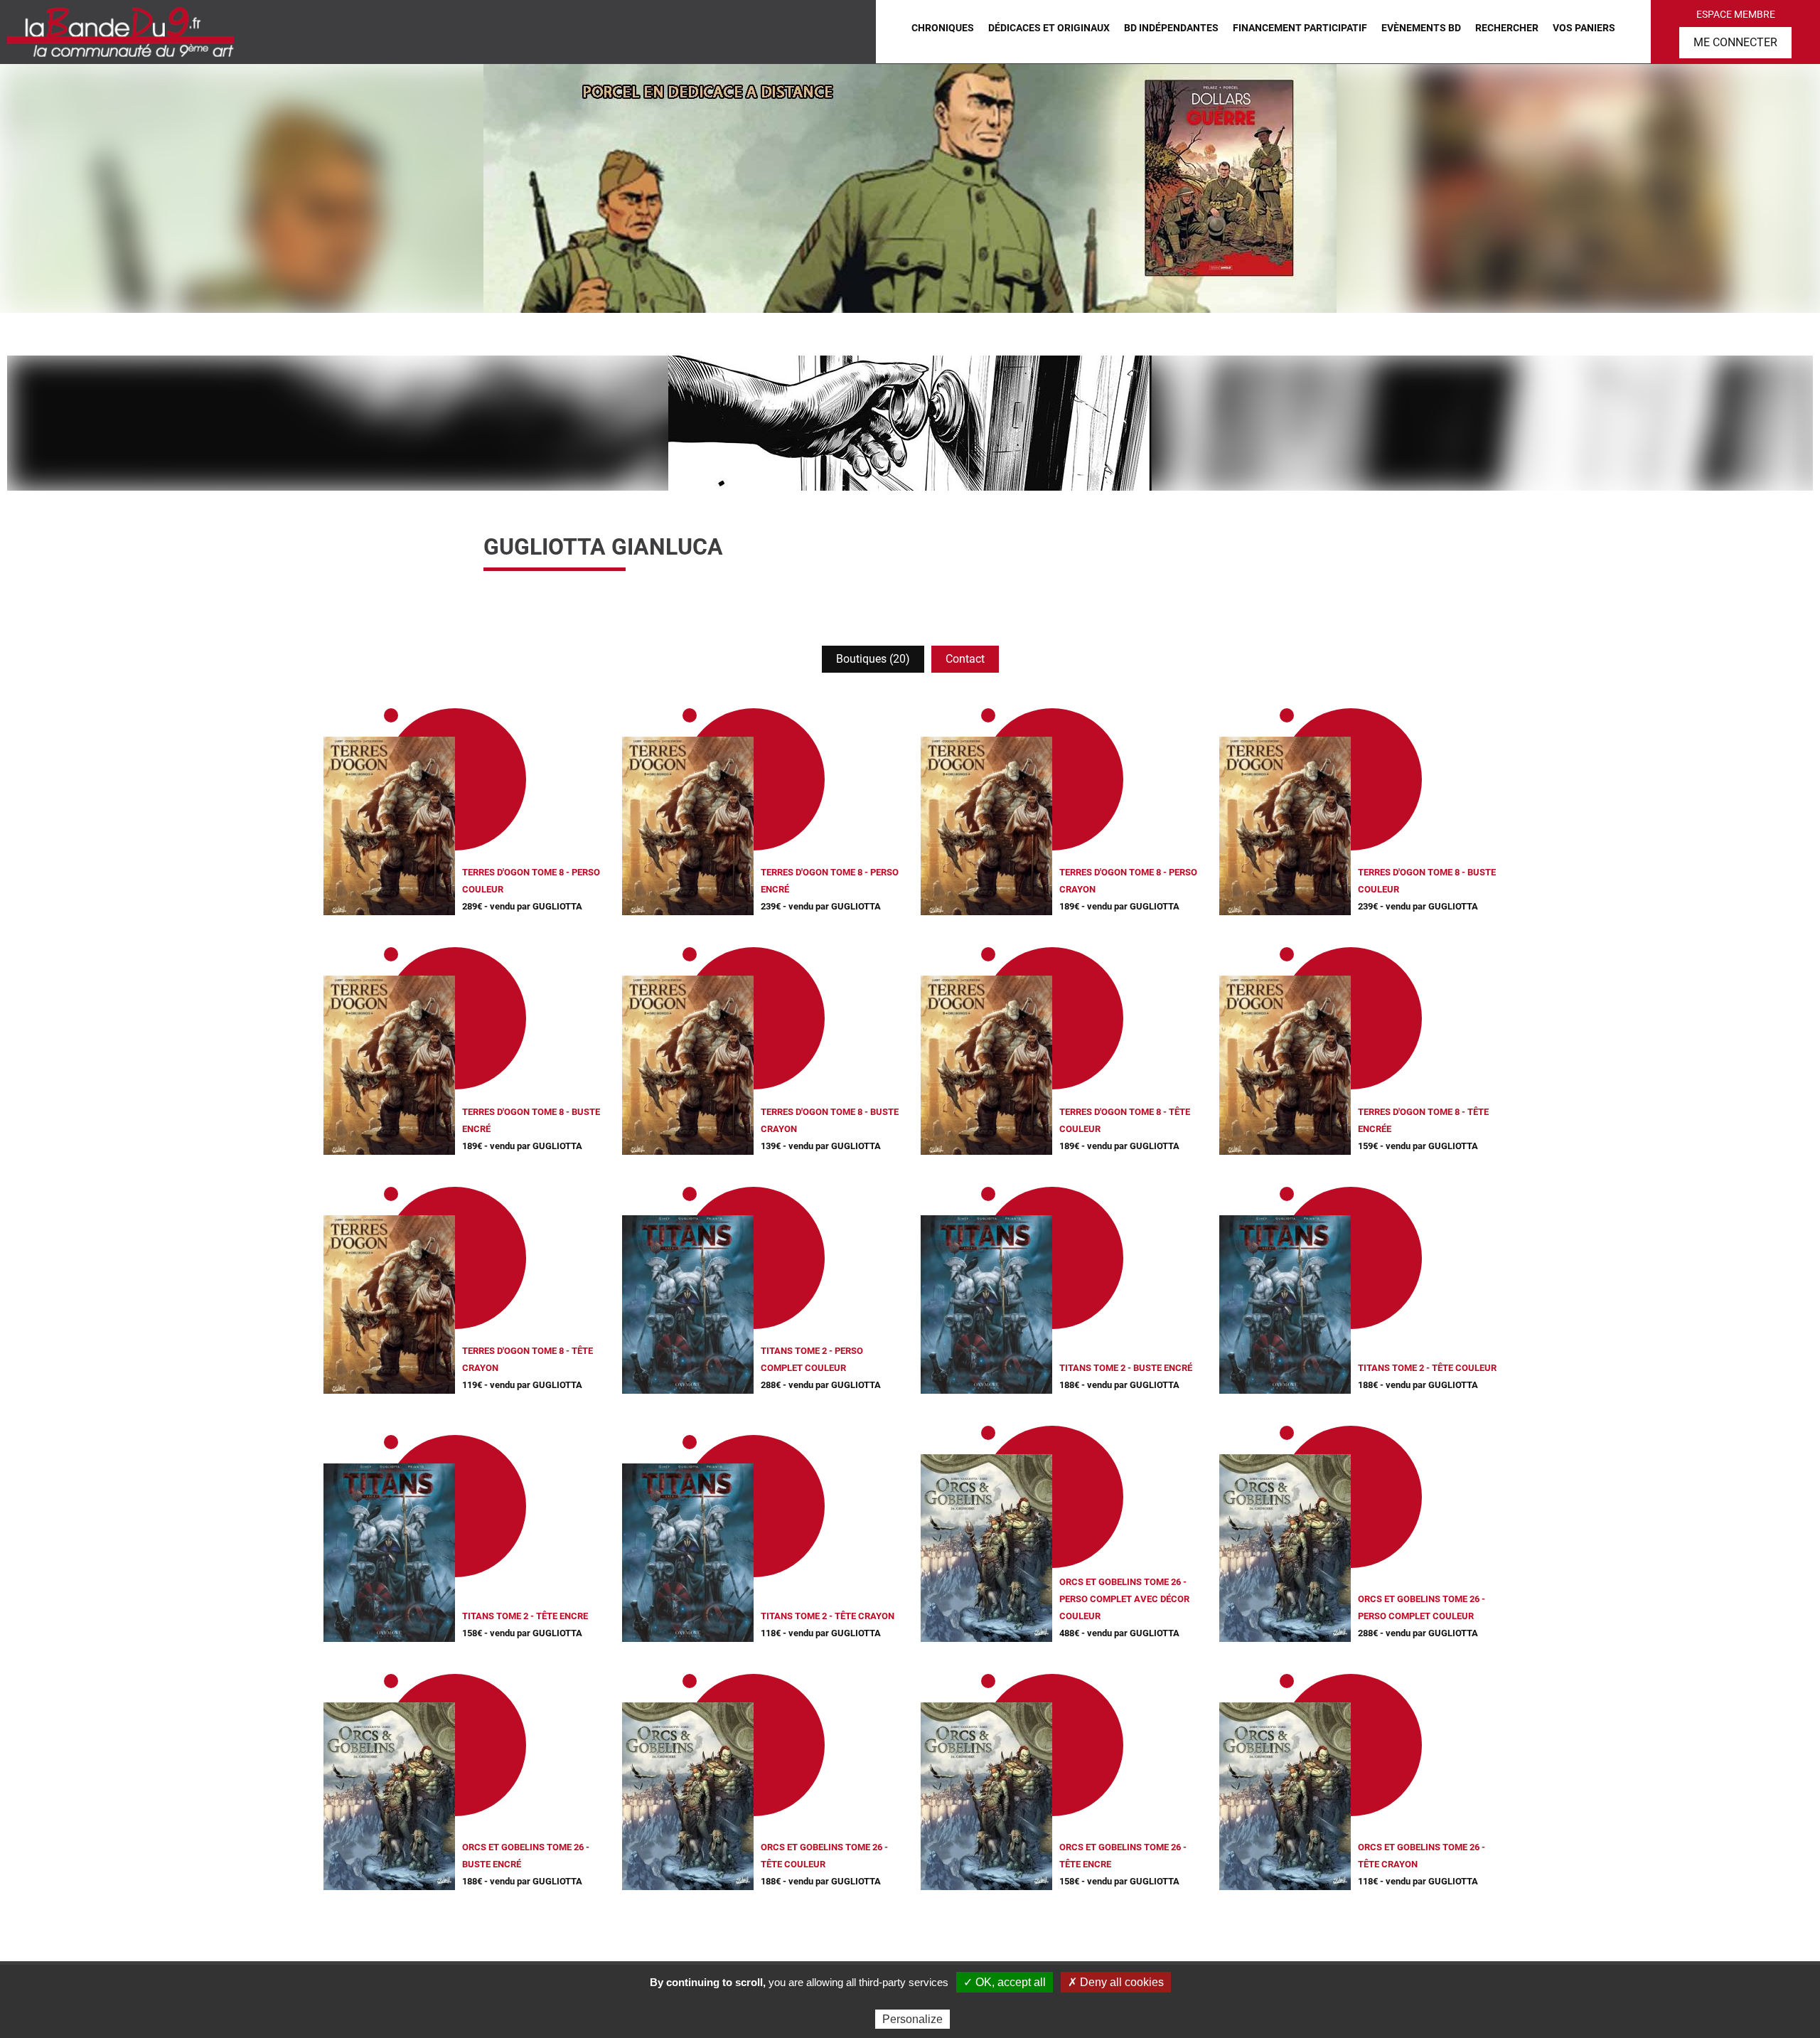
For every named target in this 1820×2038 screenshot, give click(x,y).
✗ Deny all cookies (1116, 1982)
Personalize (912, 2019)
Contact (965, 659)
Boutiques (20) (873, 659)
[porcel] (910, 188)
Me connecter (1735, 42)
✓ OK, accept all (1005, 1982)
